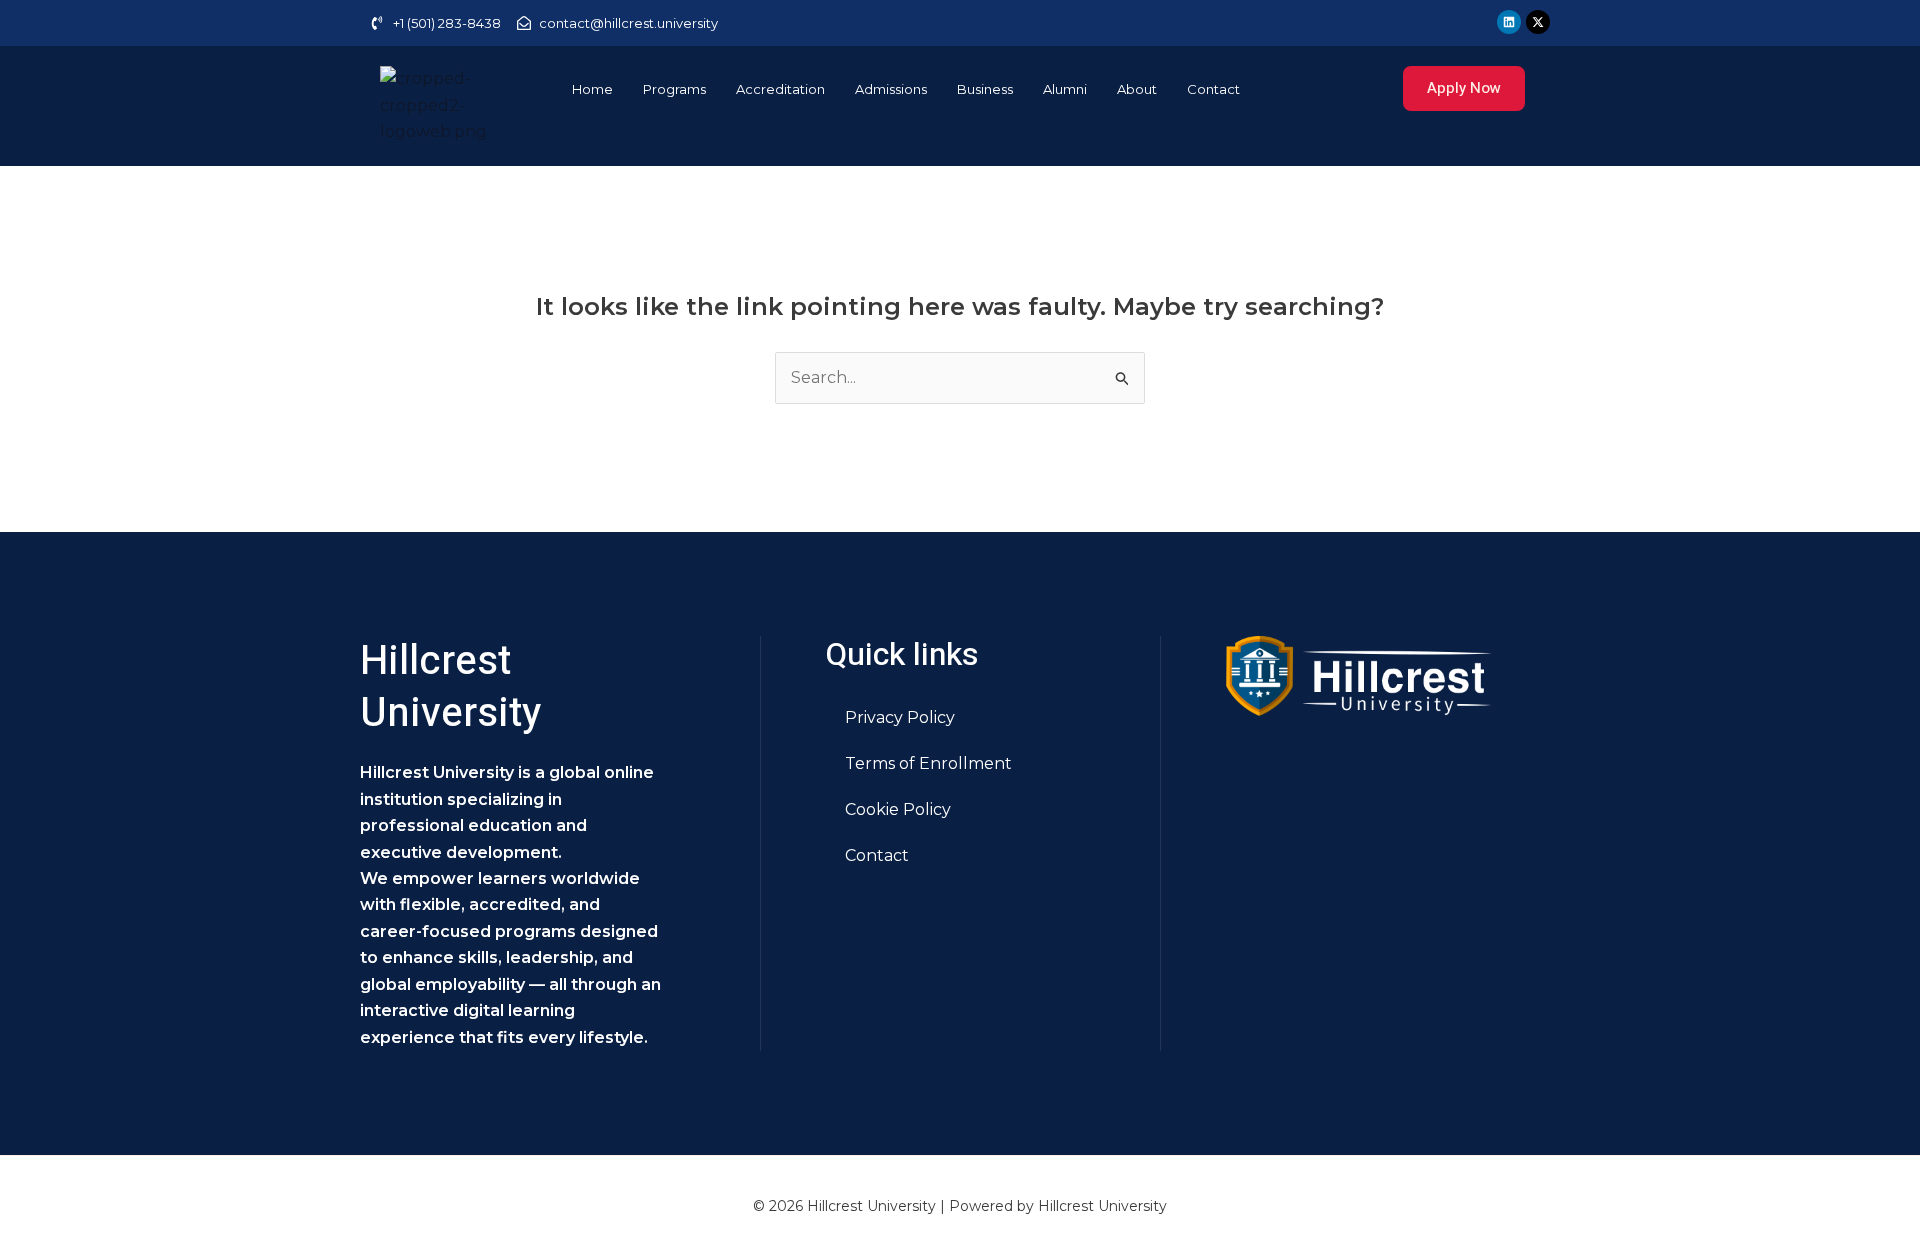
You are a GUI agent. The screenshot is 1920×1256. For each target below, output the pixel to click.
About (1137, 89)
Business (985, 89)
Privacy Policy (900, 717)
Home (592, 89)
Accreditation (780, 89)
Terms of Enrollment (928, 763)
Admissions (891, 89)
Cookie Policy (898, 809)
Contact (1213, 89)
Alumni (1065, 89)
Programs (674, 89)
